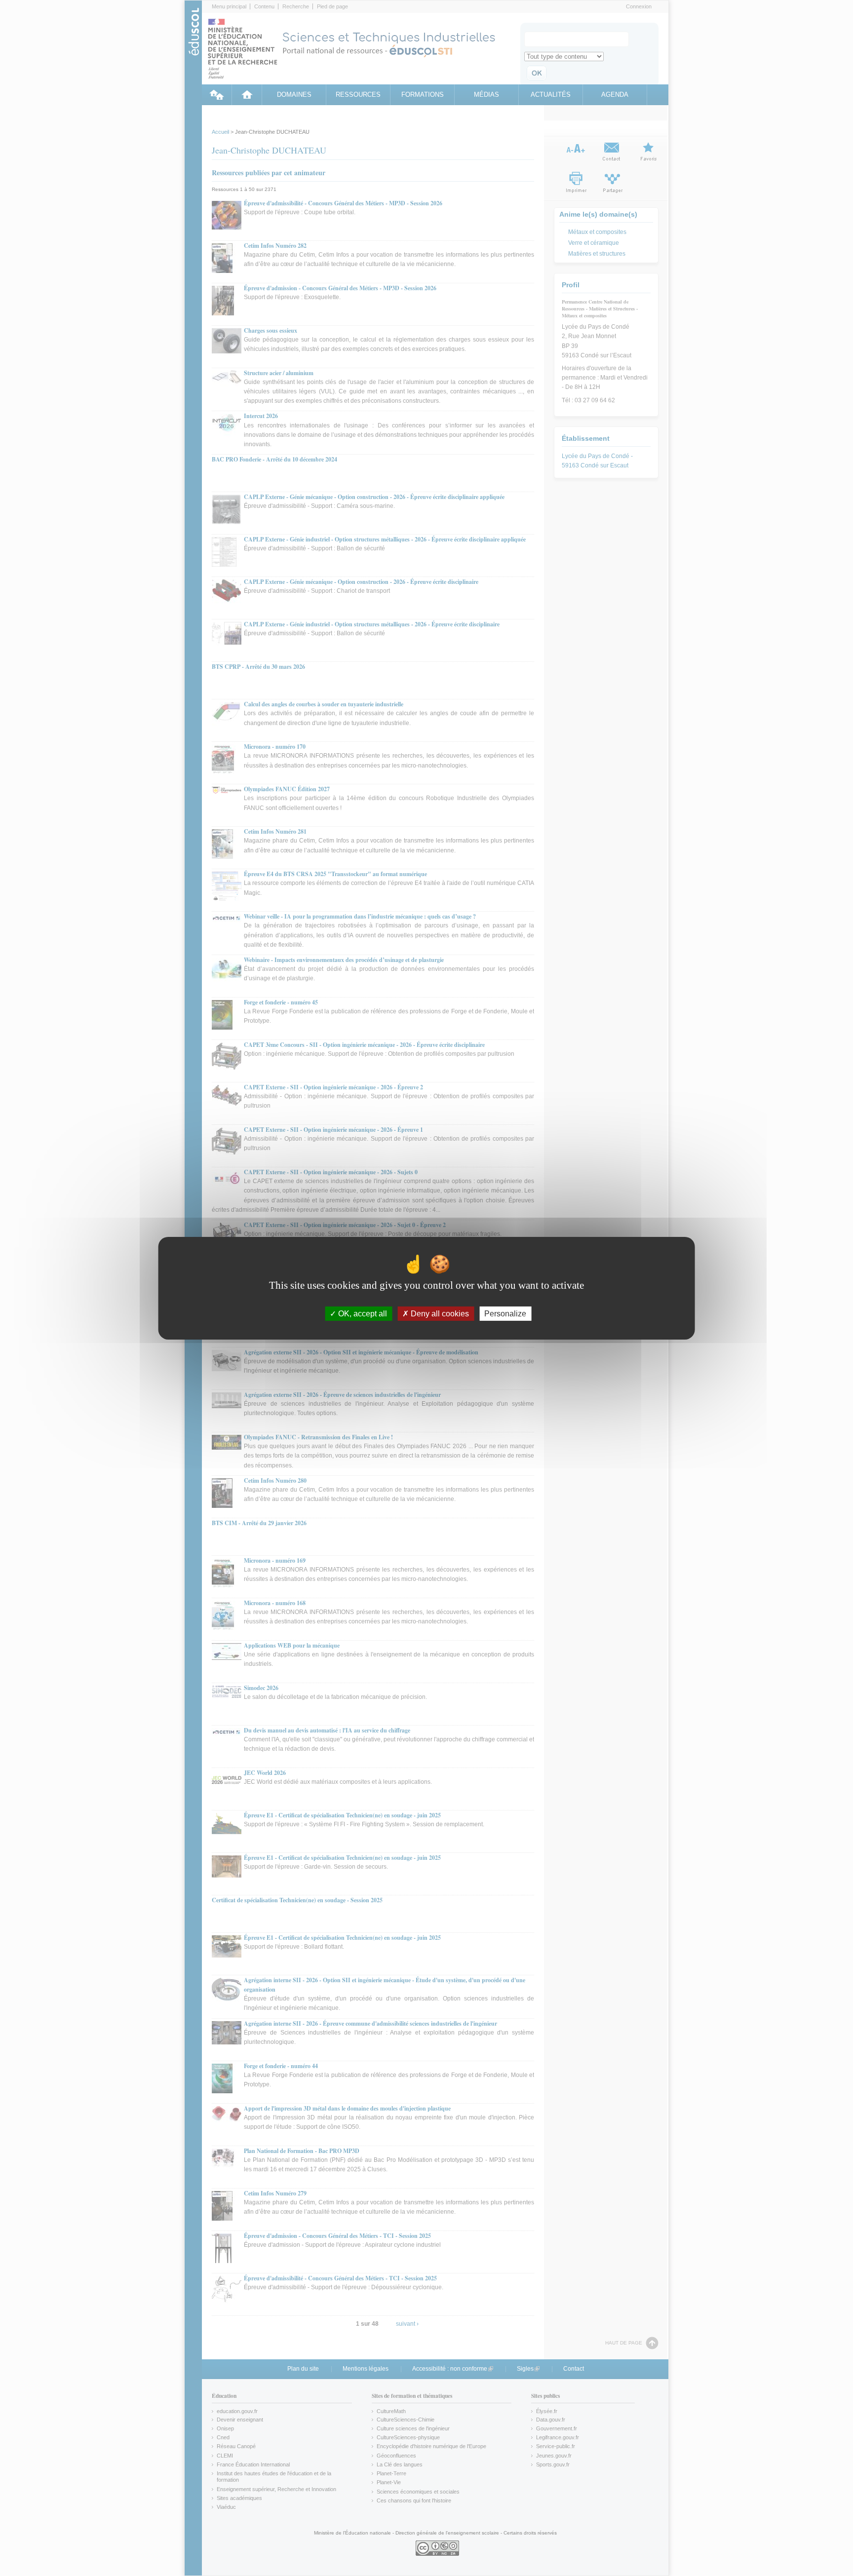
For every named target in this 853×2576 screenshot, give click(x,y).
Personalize (505, 1313)
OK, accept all (362, 1313)
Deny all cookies (439, 1313)
